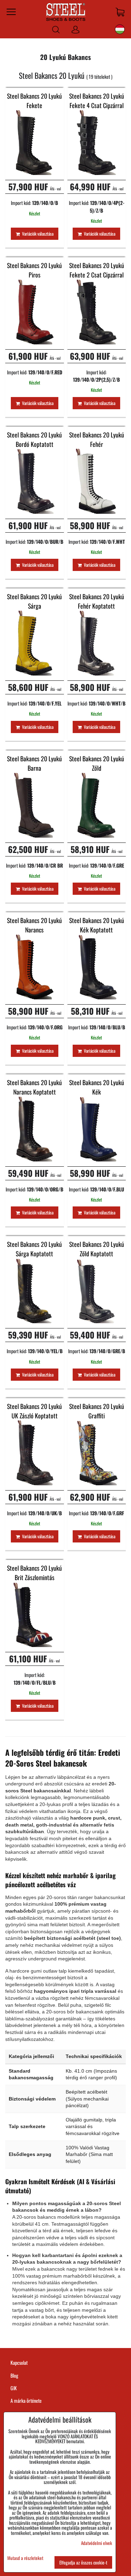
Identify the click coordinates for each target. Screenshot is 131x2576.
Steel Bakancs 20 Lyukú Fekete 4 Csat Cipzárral (97, 101)
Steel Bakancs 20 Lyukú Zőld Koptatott (97, 1249)
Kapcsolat (19, 2362)
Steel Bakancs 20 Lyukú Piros (34, 270)
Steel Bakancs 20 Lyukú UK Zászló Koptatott (34, 1411)
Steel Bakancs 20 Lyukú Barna (34, 763)
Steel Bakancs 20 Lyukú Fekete (34, 101)
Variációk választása (37, 234)
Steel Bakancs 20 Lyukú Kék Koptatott (97, 925)
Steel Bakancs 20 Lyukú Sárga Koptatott (34, 1249)
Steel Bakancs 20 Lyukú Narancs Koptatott (34, 1087)
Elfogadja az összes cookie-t (83, 2562)
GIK (14, 2388)
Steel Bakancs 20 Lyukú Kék (97, 1087)
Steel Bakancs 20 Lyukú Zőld (97, 763)
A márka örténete (26, 2400)
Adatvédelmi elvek (97, 2543)
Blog (14, 2375)
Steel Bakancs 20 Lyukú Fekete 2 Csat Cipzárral (97, 270)
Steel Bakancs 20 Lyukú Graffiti (97, 1411)
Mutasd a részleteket (25, 2558)
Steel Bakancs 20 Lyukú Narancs (34, 925)
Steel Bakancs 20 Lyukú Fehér (97, 439)
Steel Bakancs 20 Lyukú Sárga (34, 601)
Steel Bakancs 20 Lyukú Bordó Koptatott (34, 439)
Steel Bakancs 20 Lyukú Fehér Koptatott (97, 601)
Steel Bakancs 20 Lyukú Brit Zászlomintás (34, 1573)
